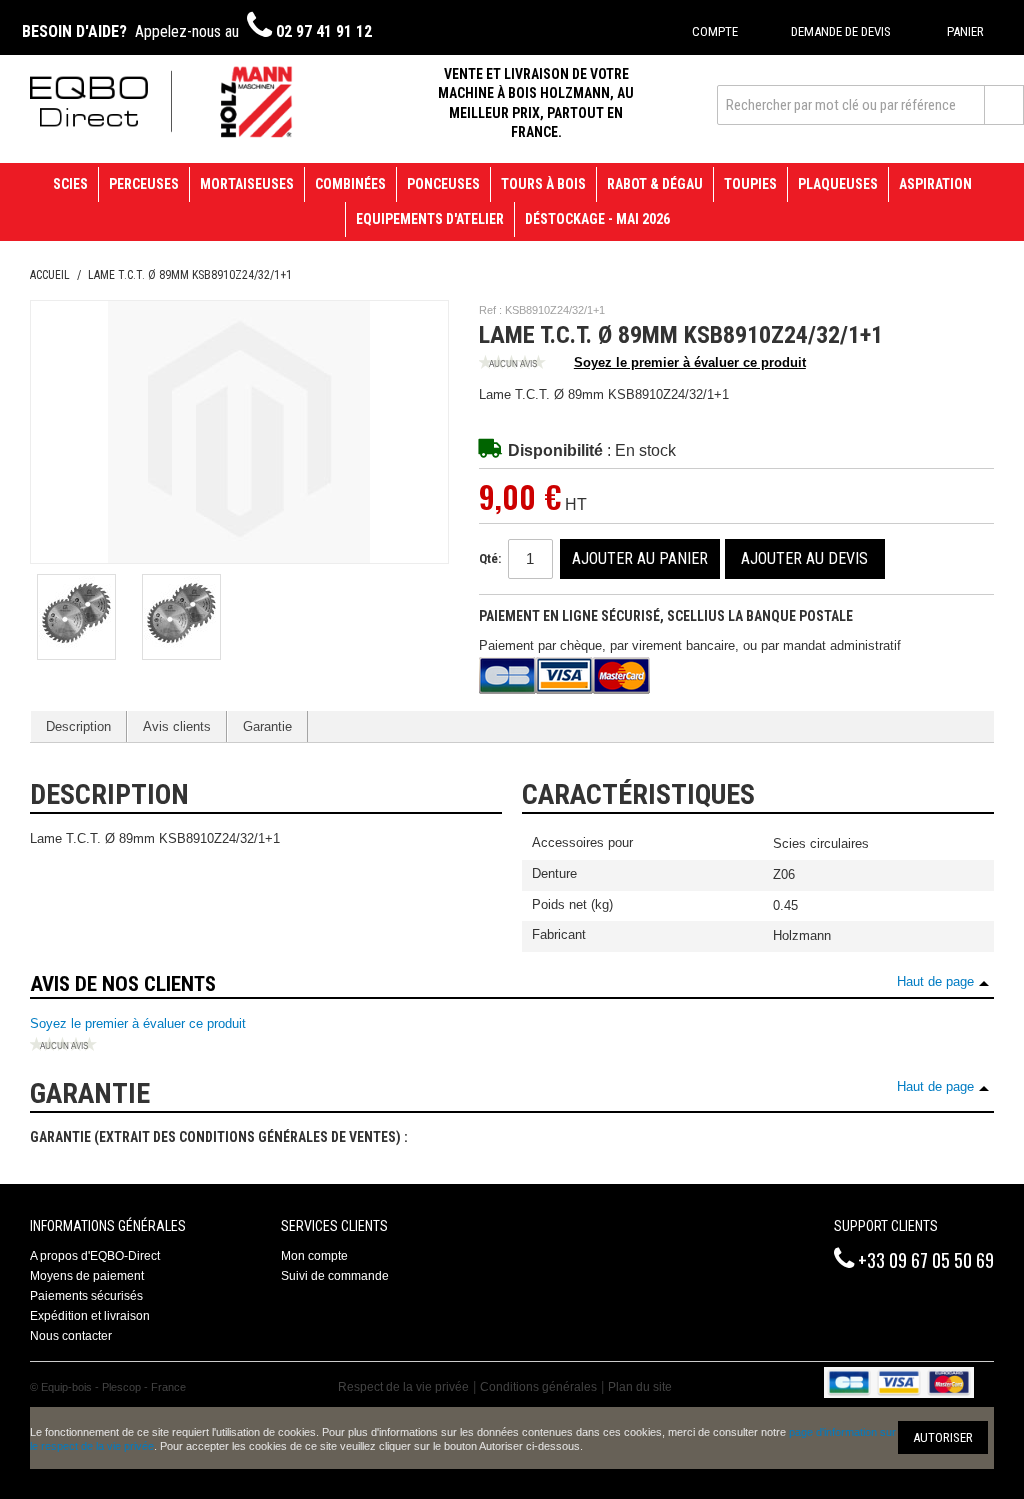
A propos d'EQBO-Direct (95, 1256)
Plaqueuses (838, 184)
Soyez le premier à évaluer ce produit (690, 362)
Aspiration (935, 184)
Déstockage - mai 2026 (597, 219)
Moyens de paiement (87, 1276)
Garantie (267, 726)
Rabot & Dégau (655, 184)
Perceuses (144, 184)
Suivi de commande (335, 1276)
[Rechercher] (1004, 105)
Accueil (50, 275)
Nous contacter (71, 1336)
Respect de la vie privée (403, 1387)
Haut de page (935, 981)
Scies (70, 184)
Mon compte (314, 1256)
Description (78, 726)
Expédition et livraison (90, 1316)
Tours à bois (543, 184)
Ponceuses (443, 184)
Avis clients (177, 726)
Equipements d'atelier (430, 219)
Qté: (490, 558)
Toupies (750, 184)
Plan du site (640, 1387)
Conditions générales (538, 1387)
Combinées (350, 184)
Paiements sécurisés (86, 1296)
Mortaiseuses (247, 184)
